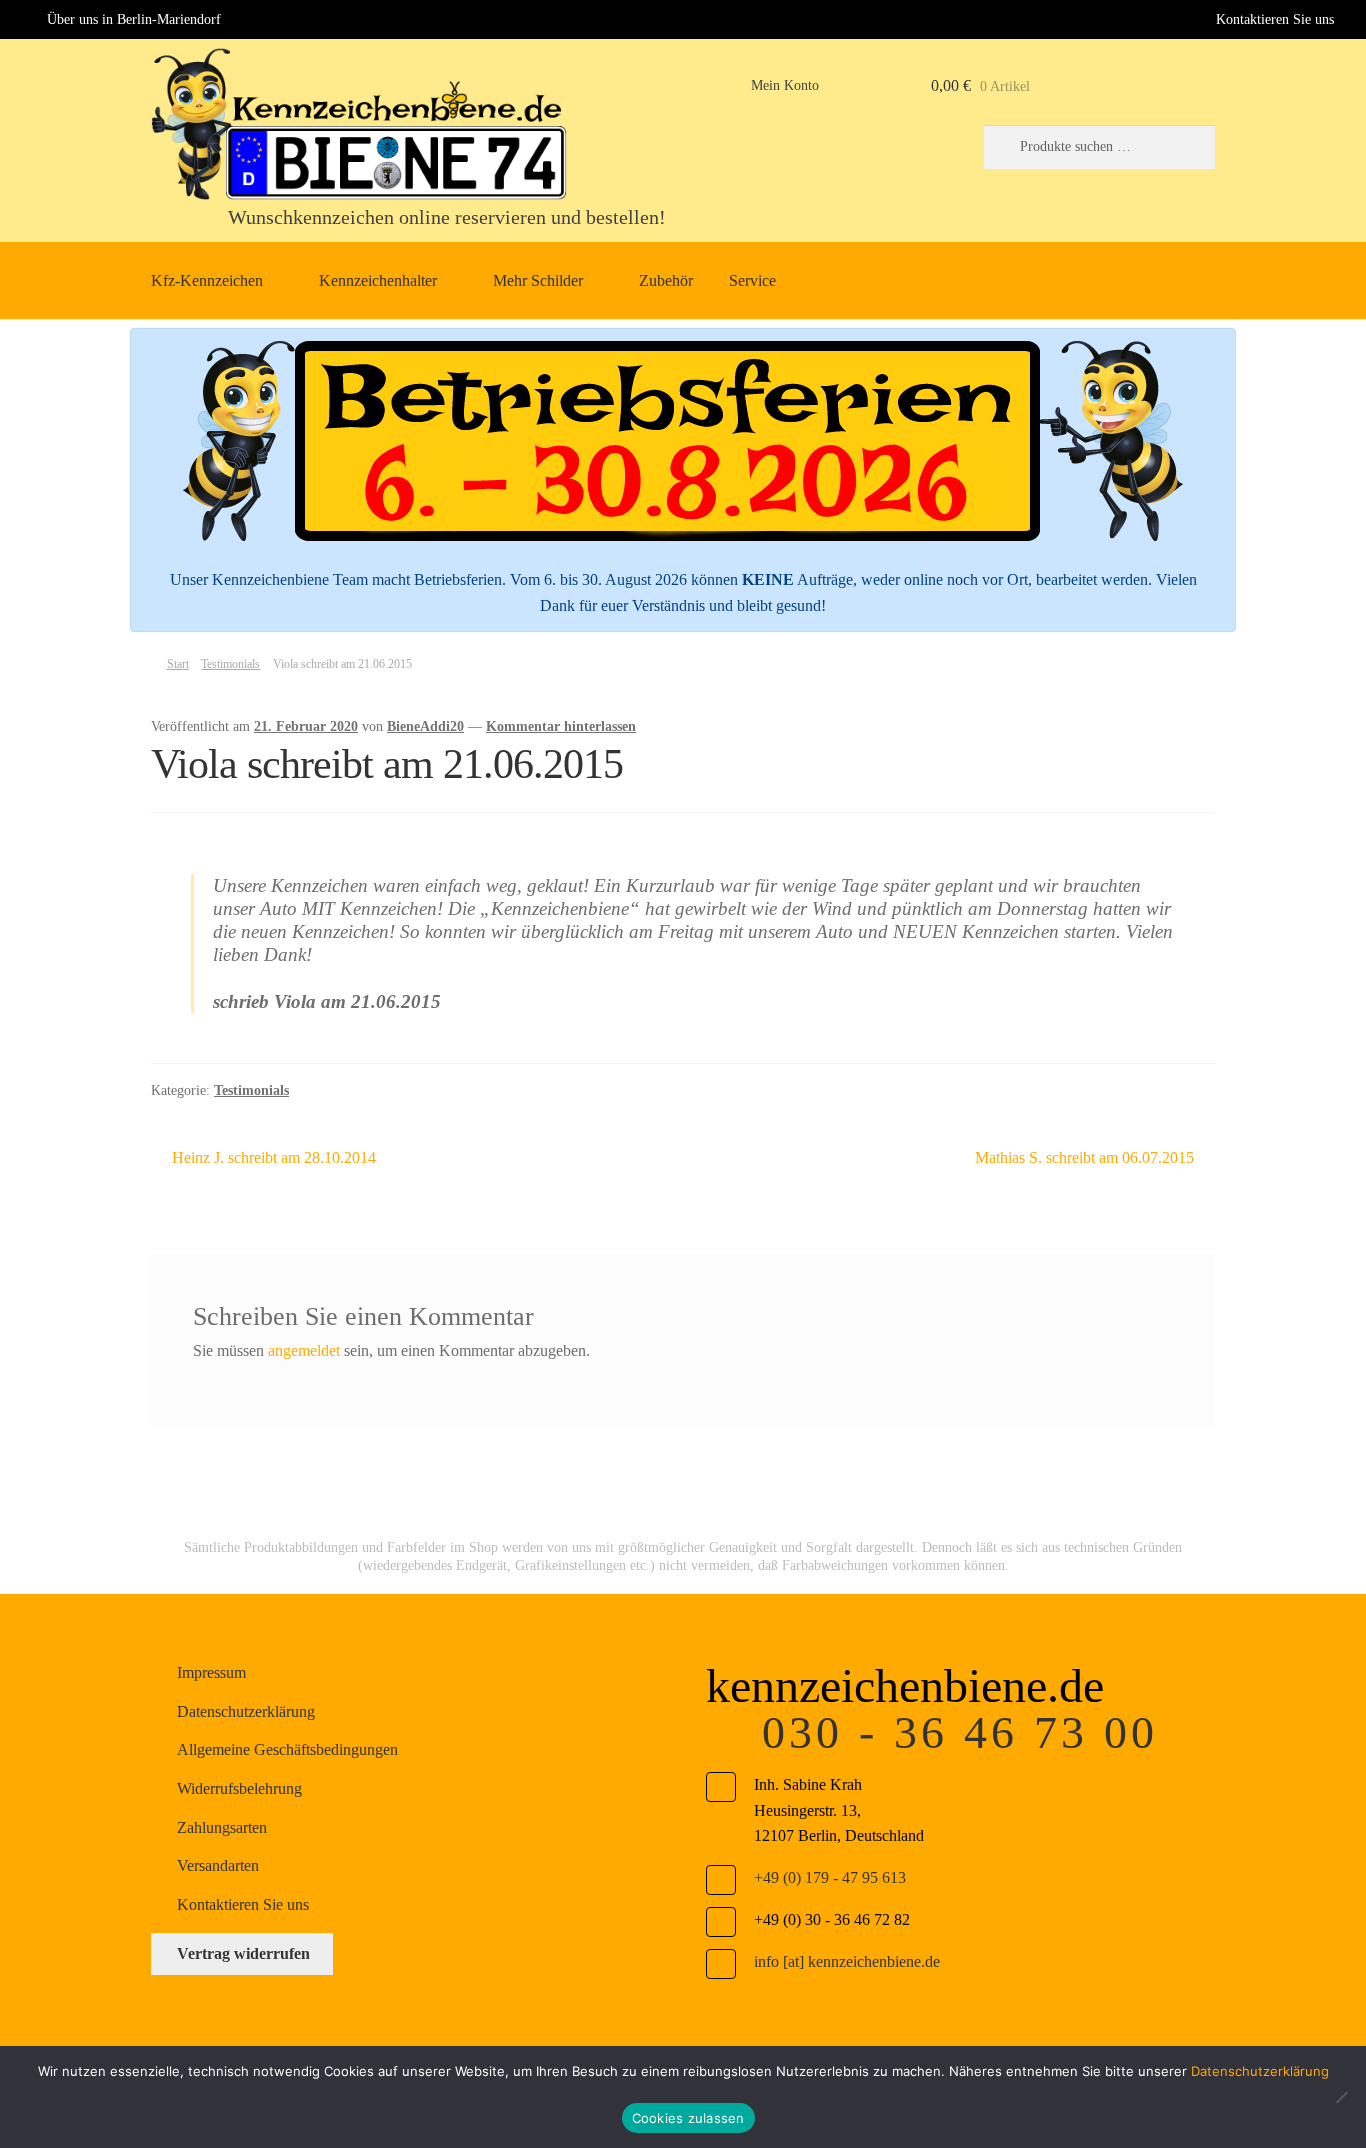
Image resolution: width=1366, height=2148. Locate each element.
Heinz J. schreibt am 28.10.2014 (273, 1159)
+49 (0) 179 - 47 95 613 (830, 1877)
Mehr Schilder (538, 280)
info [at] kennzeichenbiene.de (847, 1961)
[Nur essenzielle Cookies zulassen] (1341, 2097)
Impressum (211, 1672)
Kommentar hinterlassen (561, 726)
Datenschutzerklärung (246, 1711)
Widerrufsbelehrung (239, 1788)
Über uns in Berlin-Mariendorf (134, 19)
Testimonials (230, 664)
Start (177, 664)
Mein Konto (785, 85)
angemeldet (304, 1350)
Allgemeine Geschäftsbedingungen (287, 1749)
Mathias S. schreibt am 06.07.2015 (1084, 1159)
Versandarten (218, 1865)
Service (752, 280)
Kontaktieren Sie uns (1275, 19)
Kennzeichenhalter (378, 280)
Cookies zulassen (688, 2118)
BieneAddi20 (425, 726)
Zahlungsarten (222, 1827)
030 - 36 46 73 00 (960, 1732)
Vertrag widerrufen (243, 1953)
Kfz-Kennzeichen (207, 280)
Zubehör (666, 280)
